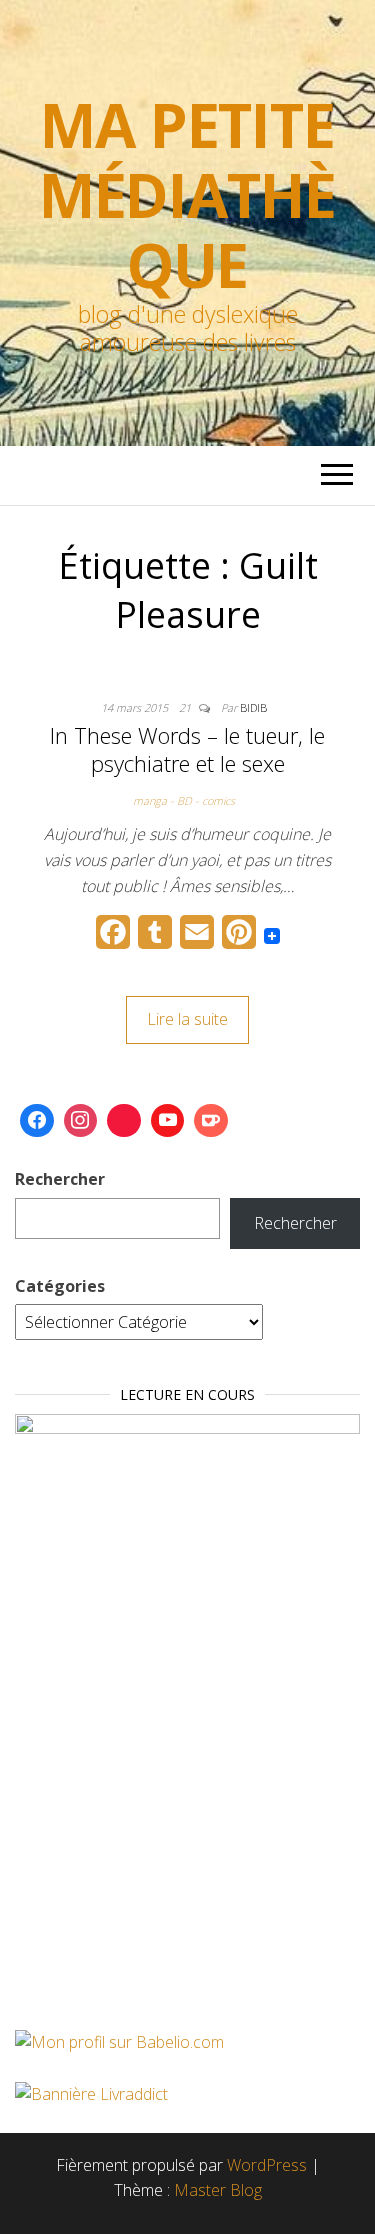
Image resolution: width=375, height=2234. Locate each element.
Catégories (60, 1286)
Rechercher (60, 1179)
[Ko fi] (211, 1121)
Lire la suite (187, 1019)
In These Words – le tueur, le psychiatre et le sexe (187, 749)
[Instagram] (81, 1121)
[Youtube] (168, 1121)
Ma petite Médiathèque (187, 195)
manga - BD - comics (184, 800)
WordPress (267, 2165)
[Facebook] (37, 1121)
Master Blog (218, 2190)
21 (186, 707)
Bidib (253, 707)
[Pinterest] (124, 1121)
